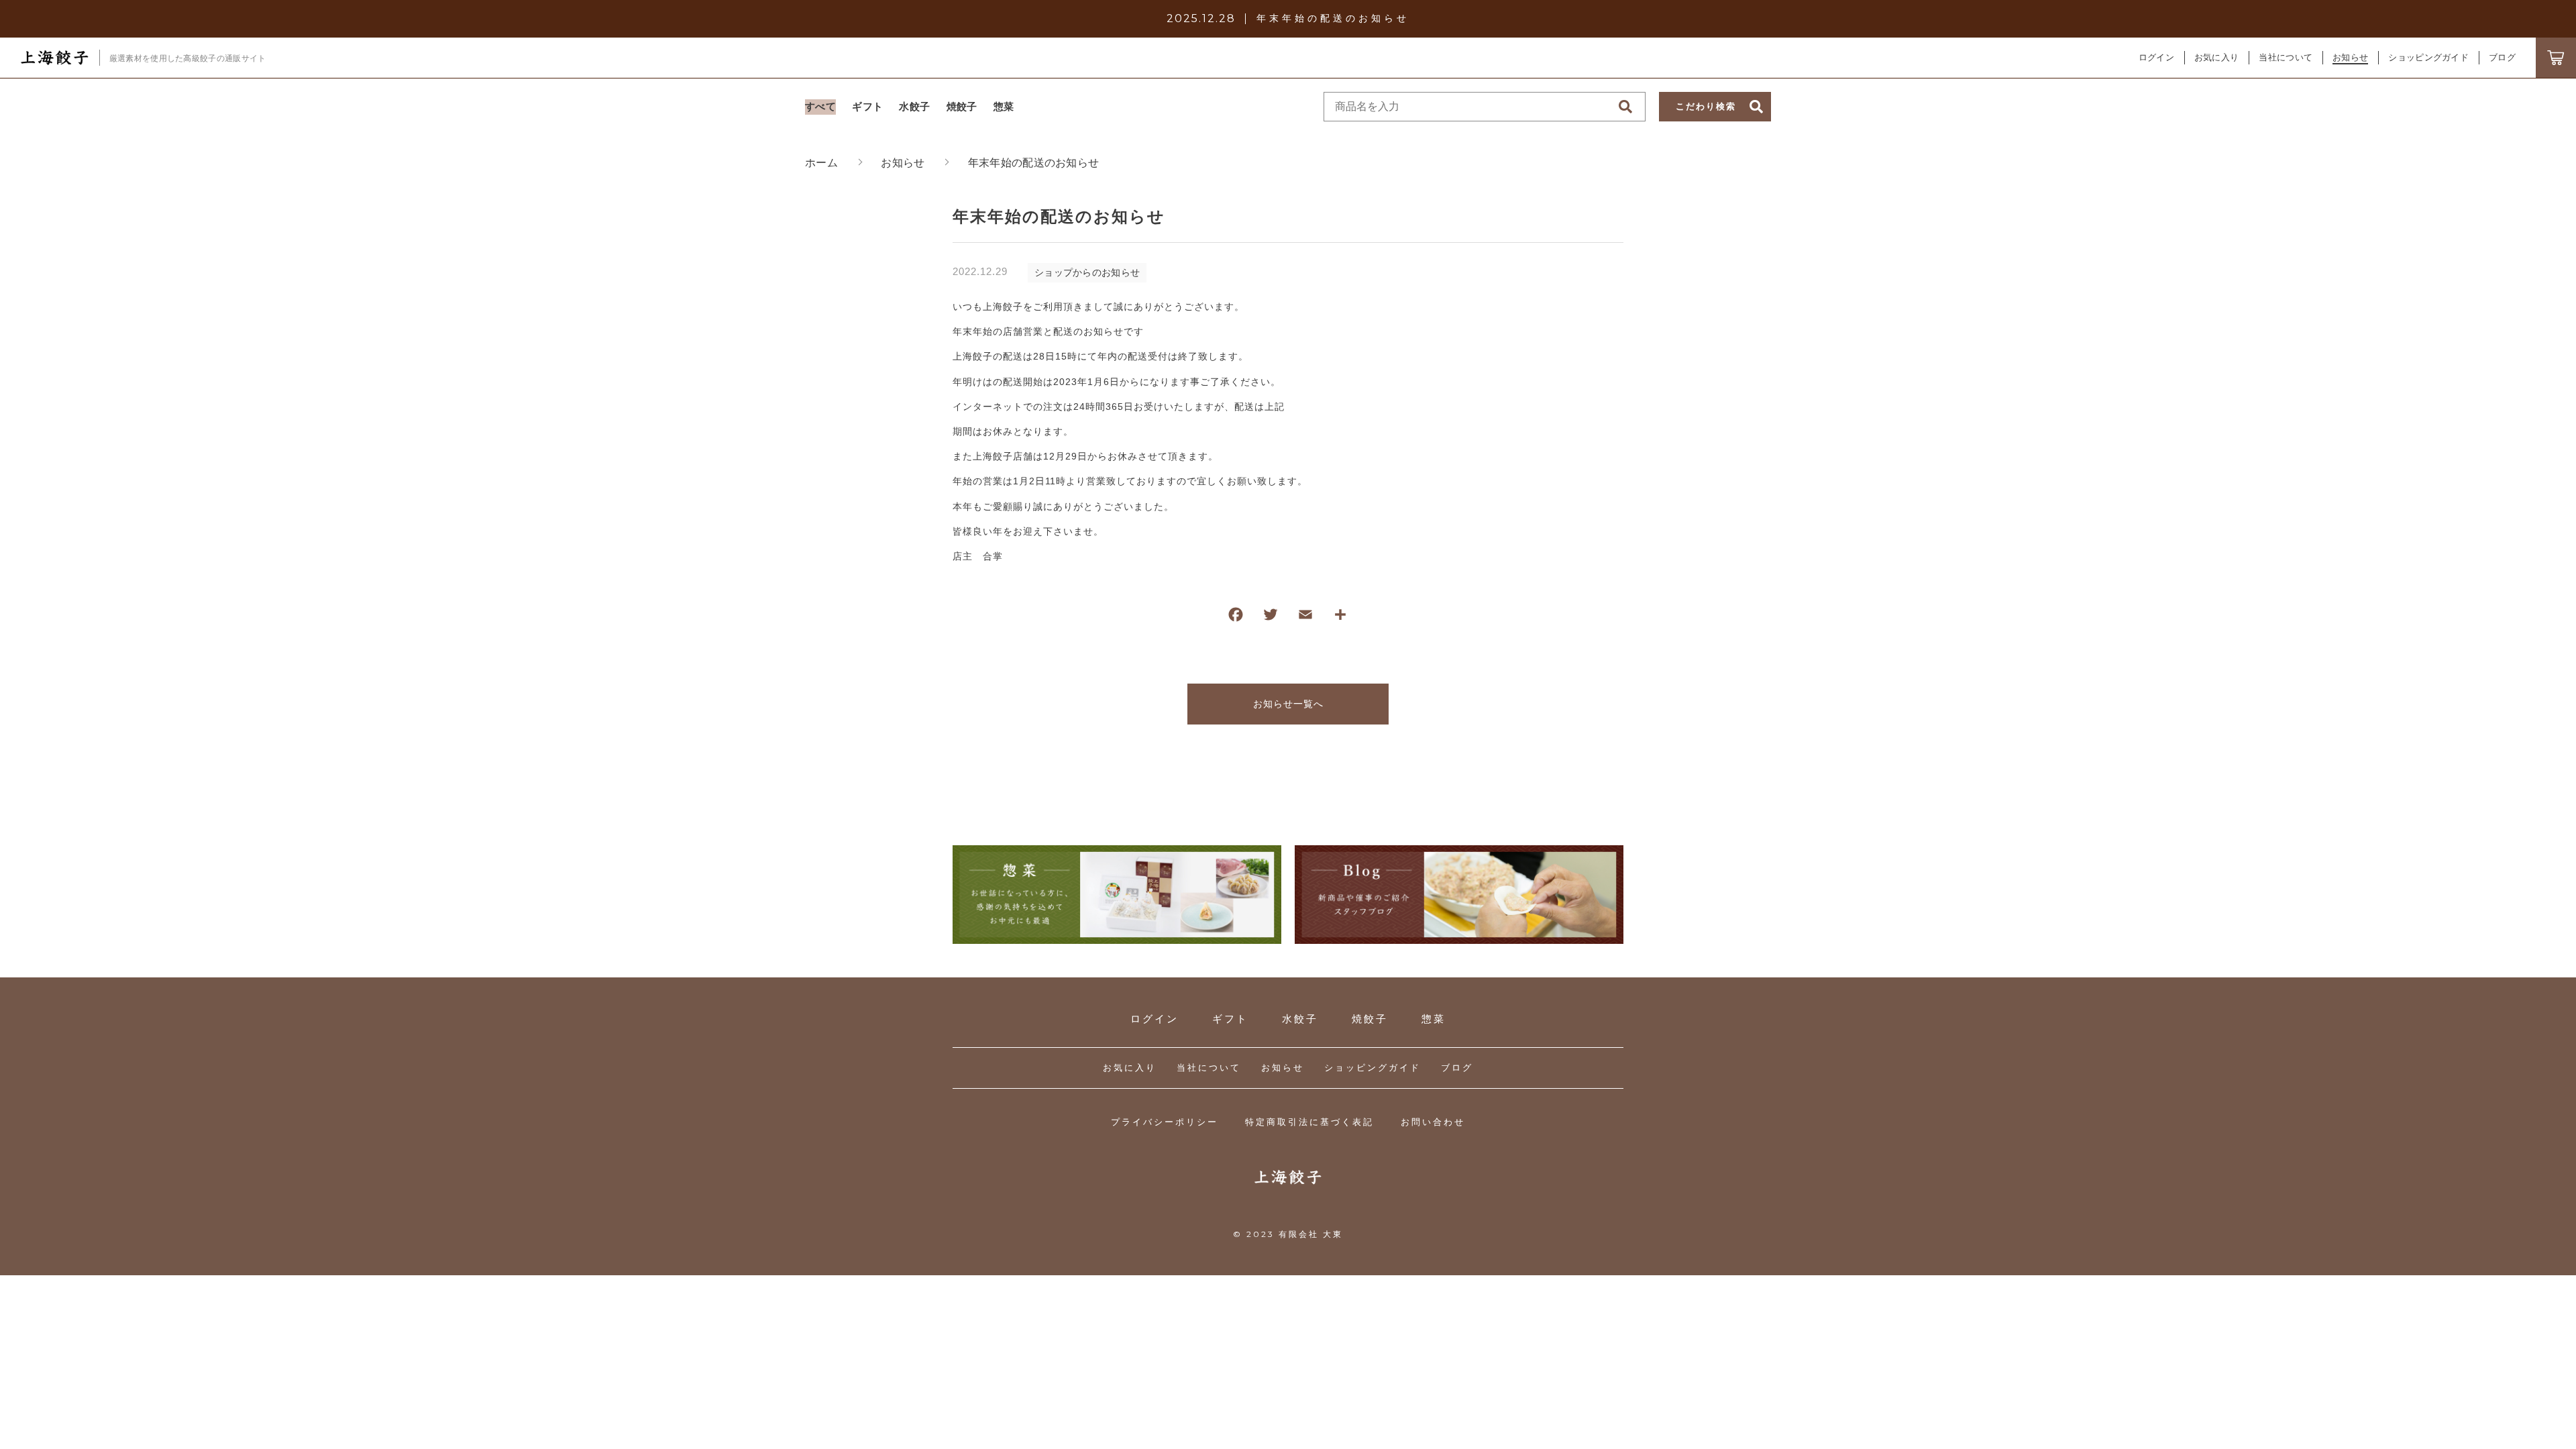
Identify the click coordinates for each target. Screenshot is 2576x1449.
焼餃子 (1370, 1019)
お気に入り (1130, 1068)
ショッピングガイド (1373, 1068)
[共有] (1340, 618)
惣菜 (1434, 1019)
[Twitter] (1271, 618)
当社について (1209, 1068)
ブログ (1457, 1068)
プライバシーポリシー (1165, 1122)
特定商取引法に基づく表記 (1309, 1122)
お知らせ (1283, 1068)
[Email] (1305, 618)
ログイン (2156, 57)
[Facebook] (1236, 618)
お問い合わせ (1433, 1122)
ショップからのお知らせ (1087, 272)
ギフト (1230, 1019)
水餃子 (1300, 1019)
